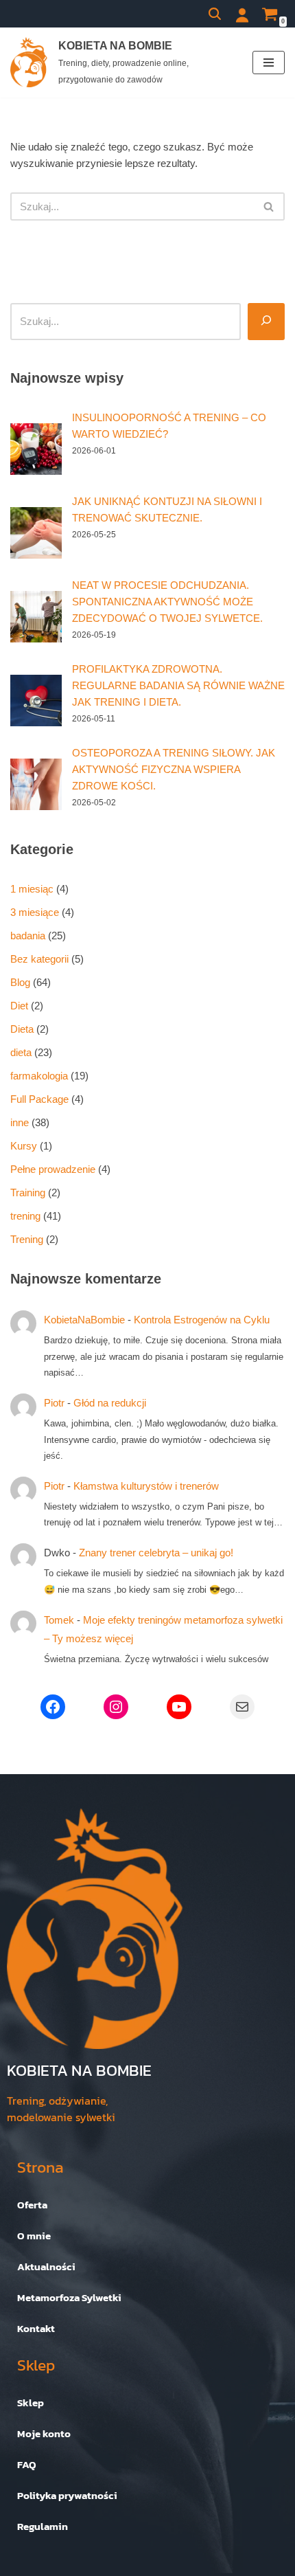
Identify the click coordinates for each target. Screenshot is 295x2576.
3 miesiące (35, 912)
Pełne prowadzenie (53, 1169)
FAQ (27, 2464)
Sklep (31, 2403)
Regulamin (43, 2526)
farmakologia (39, 1076)
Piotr (54, 1403)
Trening (27, 1239)
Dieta (22, 1029)
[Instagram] (116, 1707)
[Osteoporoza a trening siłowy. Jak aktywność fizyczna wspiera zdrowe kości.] (36, 784)
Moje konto (44, 2433)
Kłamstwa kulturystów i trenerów (146, 1486)
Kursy (24, 1146)
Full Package (39, 1099)
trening (25, 1216)
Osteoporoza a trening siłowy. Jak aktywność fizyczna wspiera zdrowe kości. (174, 769)
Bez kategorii (39, 959)
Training (28, 1192)
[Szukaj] (215, 14)
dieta (21, 1052)
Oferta (32, 2205)
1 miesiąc (32, 889)
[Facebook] (53, 1707)
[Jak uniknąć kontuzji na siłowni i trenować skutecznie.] (36, 533)
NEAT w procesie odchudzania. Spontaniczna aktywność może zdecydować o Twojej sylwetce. (167, 602)
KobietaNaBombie (84, 1320)
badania (28, 936)
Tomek (59, 1620)
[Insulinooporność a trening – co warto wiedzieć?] (36, 449)
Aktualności (46, 2266)
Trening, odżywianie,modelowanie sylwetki (61, 2109)
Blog (20, 982)
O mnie (34, 2236)
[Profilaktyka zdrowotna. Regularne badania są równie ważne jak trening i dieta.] (36, 701)
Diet (19, 1006)
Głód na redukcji (110, 1403)
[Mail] (242, 1707)
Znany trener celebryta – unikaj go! (156, 1553)
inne (20, 1122)
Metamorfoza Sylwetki (69, 2297)
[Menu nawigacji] (269, 63)
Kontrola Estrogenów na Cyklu (202, 1320)
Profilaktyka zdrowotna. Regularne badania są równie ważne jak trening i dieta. (178, 685)
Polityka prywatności (67, 2495)
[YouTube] (179, 1707)
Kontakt (36, 2328)
